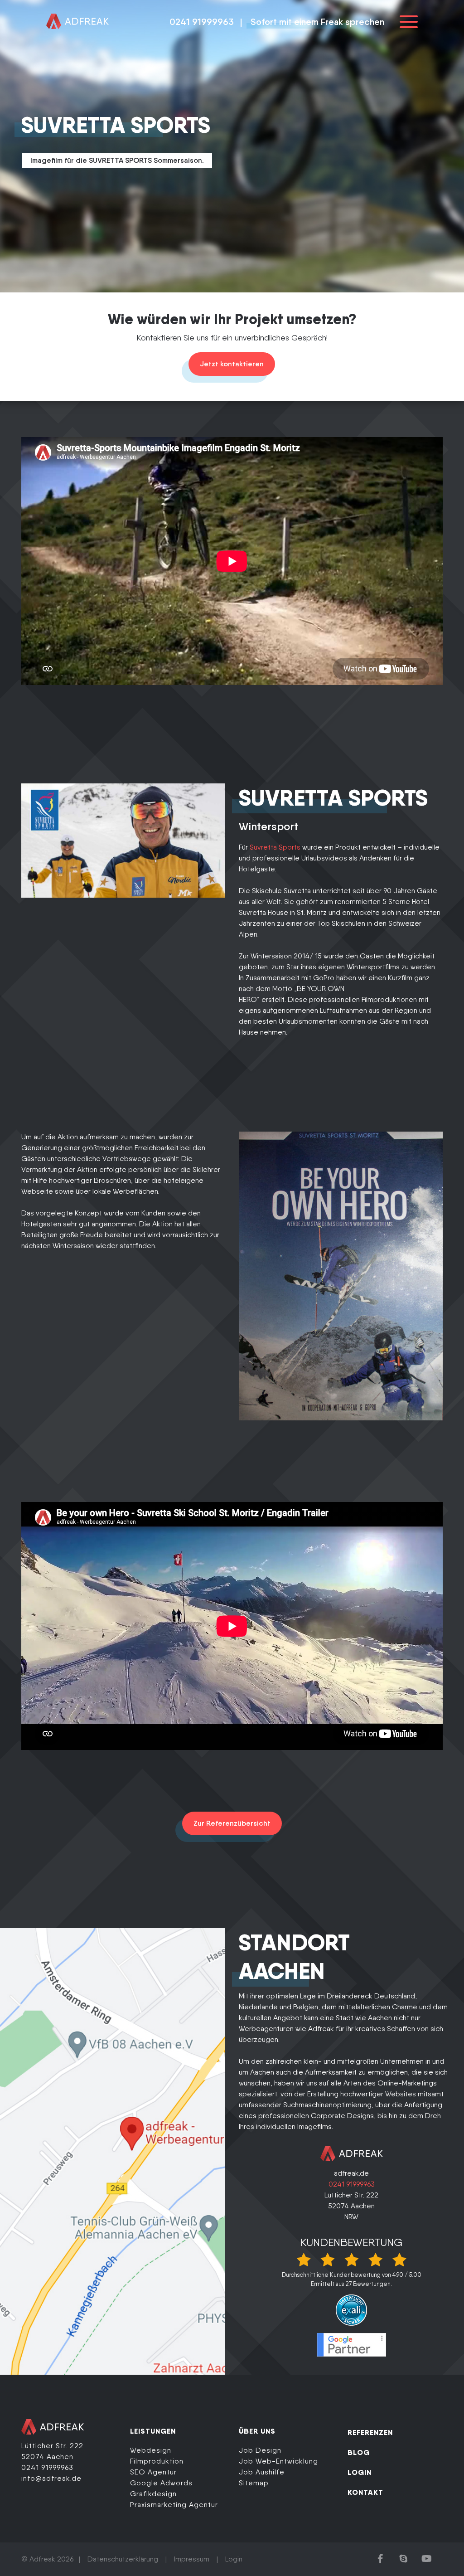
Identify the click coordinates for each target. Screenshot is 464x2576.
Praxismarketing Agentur (174, 2505)
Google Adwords (161, 2483)
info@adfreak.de (51, 2478)
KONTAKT (365, 2492)
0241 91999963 (202, 22)
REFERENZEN (370, 2432)
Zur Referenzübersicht (232, 1823)
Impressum (192, 2559)
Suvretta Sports (275, 847)
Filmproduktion (157, 2461)
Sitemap (254, 2483)
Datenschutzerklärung (123, 2559)
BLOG (359, 2452)
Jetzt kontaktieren (232, 364)
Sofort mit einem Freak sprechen (317, 22)
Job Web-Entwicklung (278, 2461)
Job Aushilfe (262, 2472)
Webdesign (151, 2450)
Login (234, 2559)
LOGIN (360, 2472)
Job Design (260, 2450)
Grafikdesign (153, 2494)
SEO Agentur (153, 2472)
